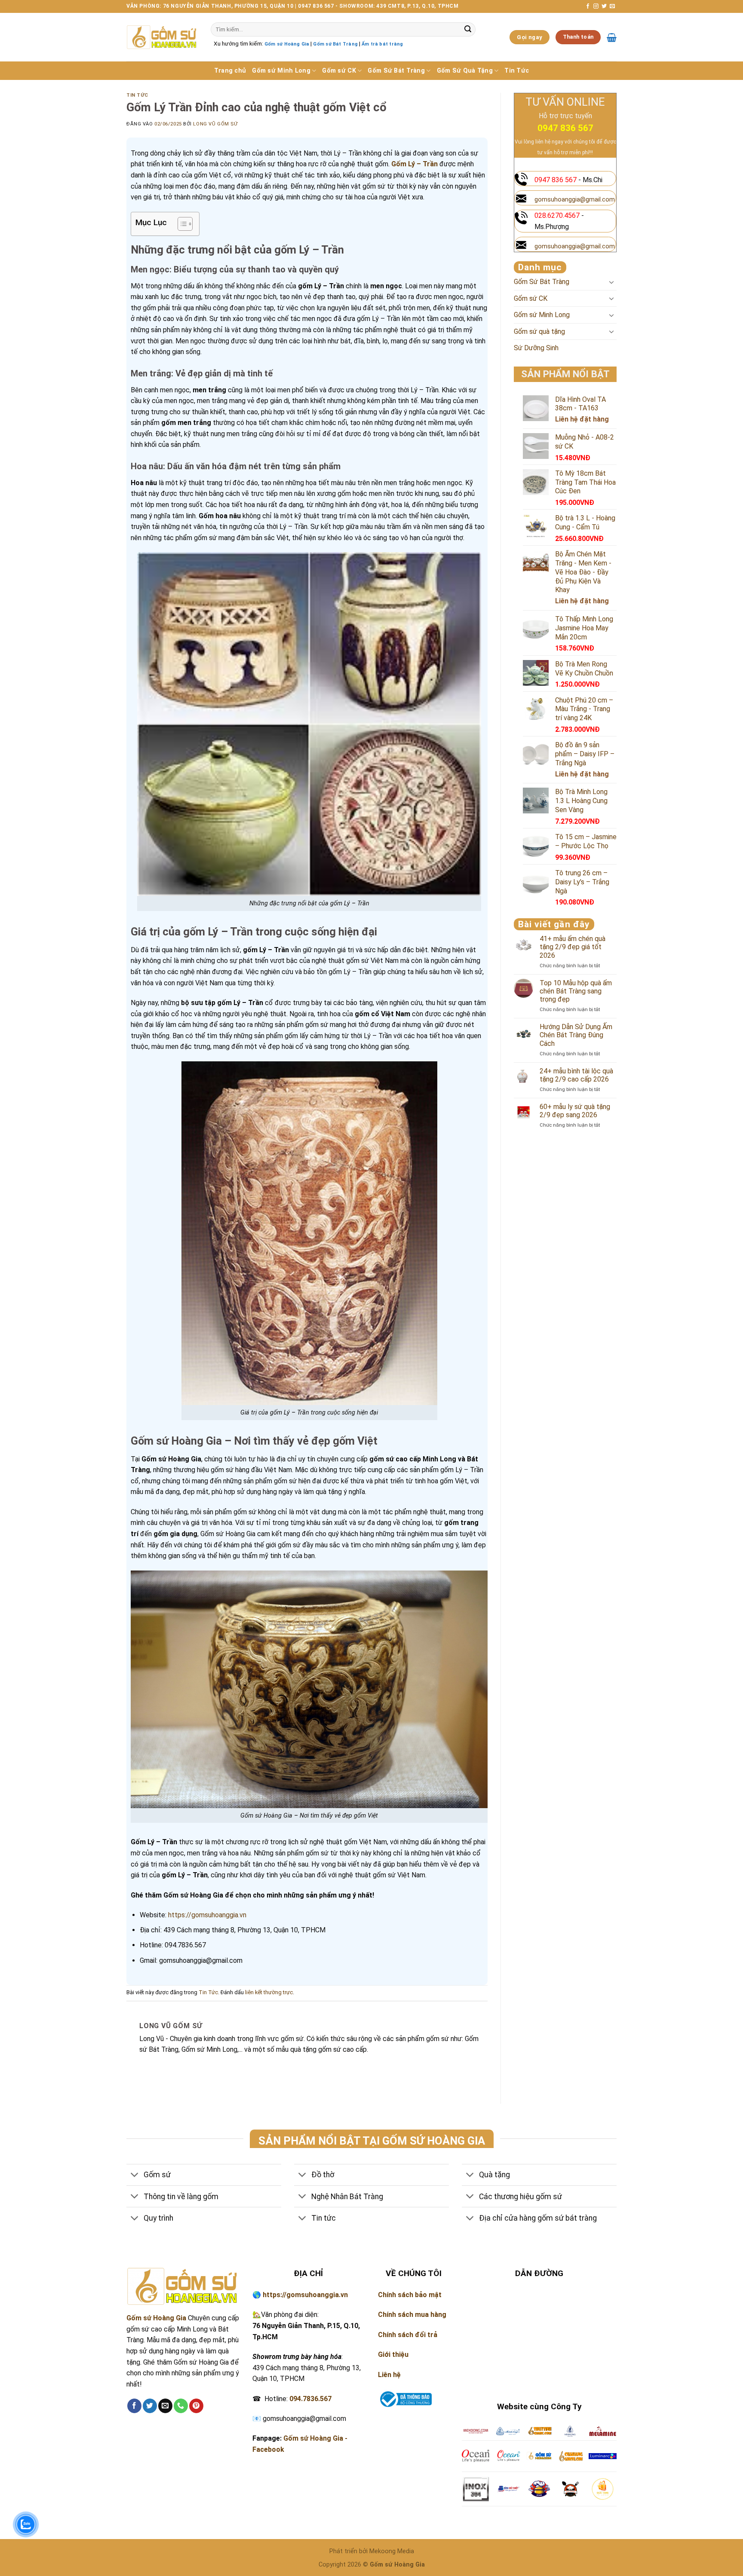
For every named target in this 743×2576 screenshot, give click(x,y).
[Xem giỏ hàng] (612, 37)
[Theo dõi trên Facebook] (588, 6)
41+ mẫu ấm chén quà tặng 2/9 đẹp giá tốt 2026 (573, 947)
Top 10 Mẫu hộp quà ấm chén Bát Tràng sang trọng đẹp (576, 991)
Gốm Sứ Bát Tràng (396, 71)
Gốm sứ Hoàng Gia (287, 44)
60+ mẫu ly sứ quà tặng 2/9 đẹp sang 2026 (575, 1111)
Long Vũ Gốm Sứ (215, 124)
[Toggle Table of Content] (181, 224)
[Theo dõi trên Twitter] (604, 6)
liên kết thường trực (269, 1992)
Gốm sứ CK (339, 71)
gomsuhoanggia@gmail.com (575, 200)
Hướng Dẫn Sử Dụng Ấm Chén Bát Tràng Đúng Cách (576, 1035)
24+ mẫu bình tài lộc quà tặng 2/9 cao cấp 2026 (576, 1075)
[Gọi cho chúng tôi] (181, 2406)
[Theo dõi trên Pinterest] (196, 2406)
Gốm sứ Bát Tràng (335, 44)
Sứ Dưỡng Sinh (536, 348)
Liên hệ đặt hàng (582, 419)
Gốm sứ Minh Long (281, 71)
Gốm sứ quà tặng (539, 332)
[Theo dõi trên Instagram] (596, 6)
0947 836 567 (565, 128)
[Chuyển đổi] (611, 282)
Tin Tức (517, 71)
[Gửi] (468, 30)
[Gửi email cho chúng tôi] (612, 6)
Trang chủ (230, 71)
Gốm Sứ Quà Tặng (465, 71)
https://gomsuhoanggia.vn (207, 1915)
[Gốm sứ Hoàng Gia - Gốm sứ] (162, 37)
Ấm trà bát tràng (382, 44)
